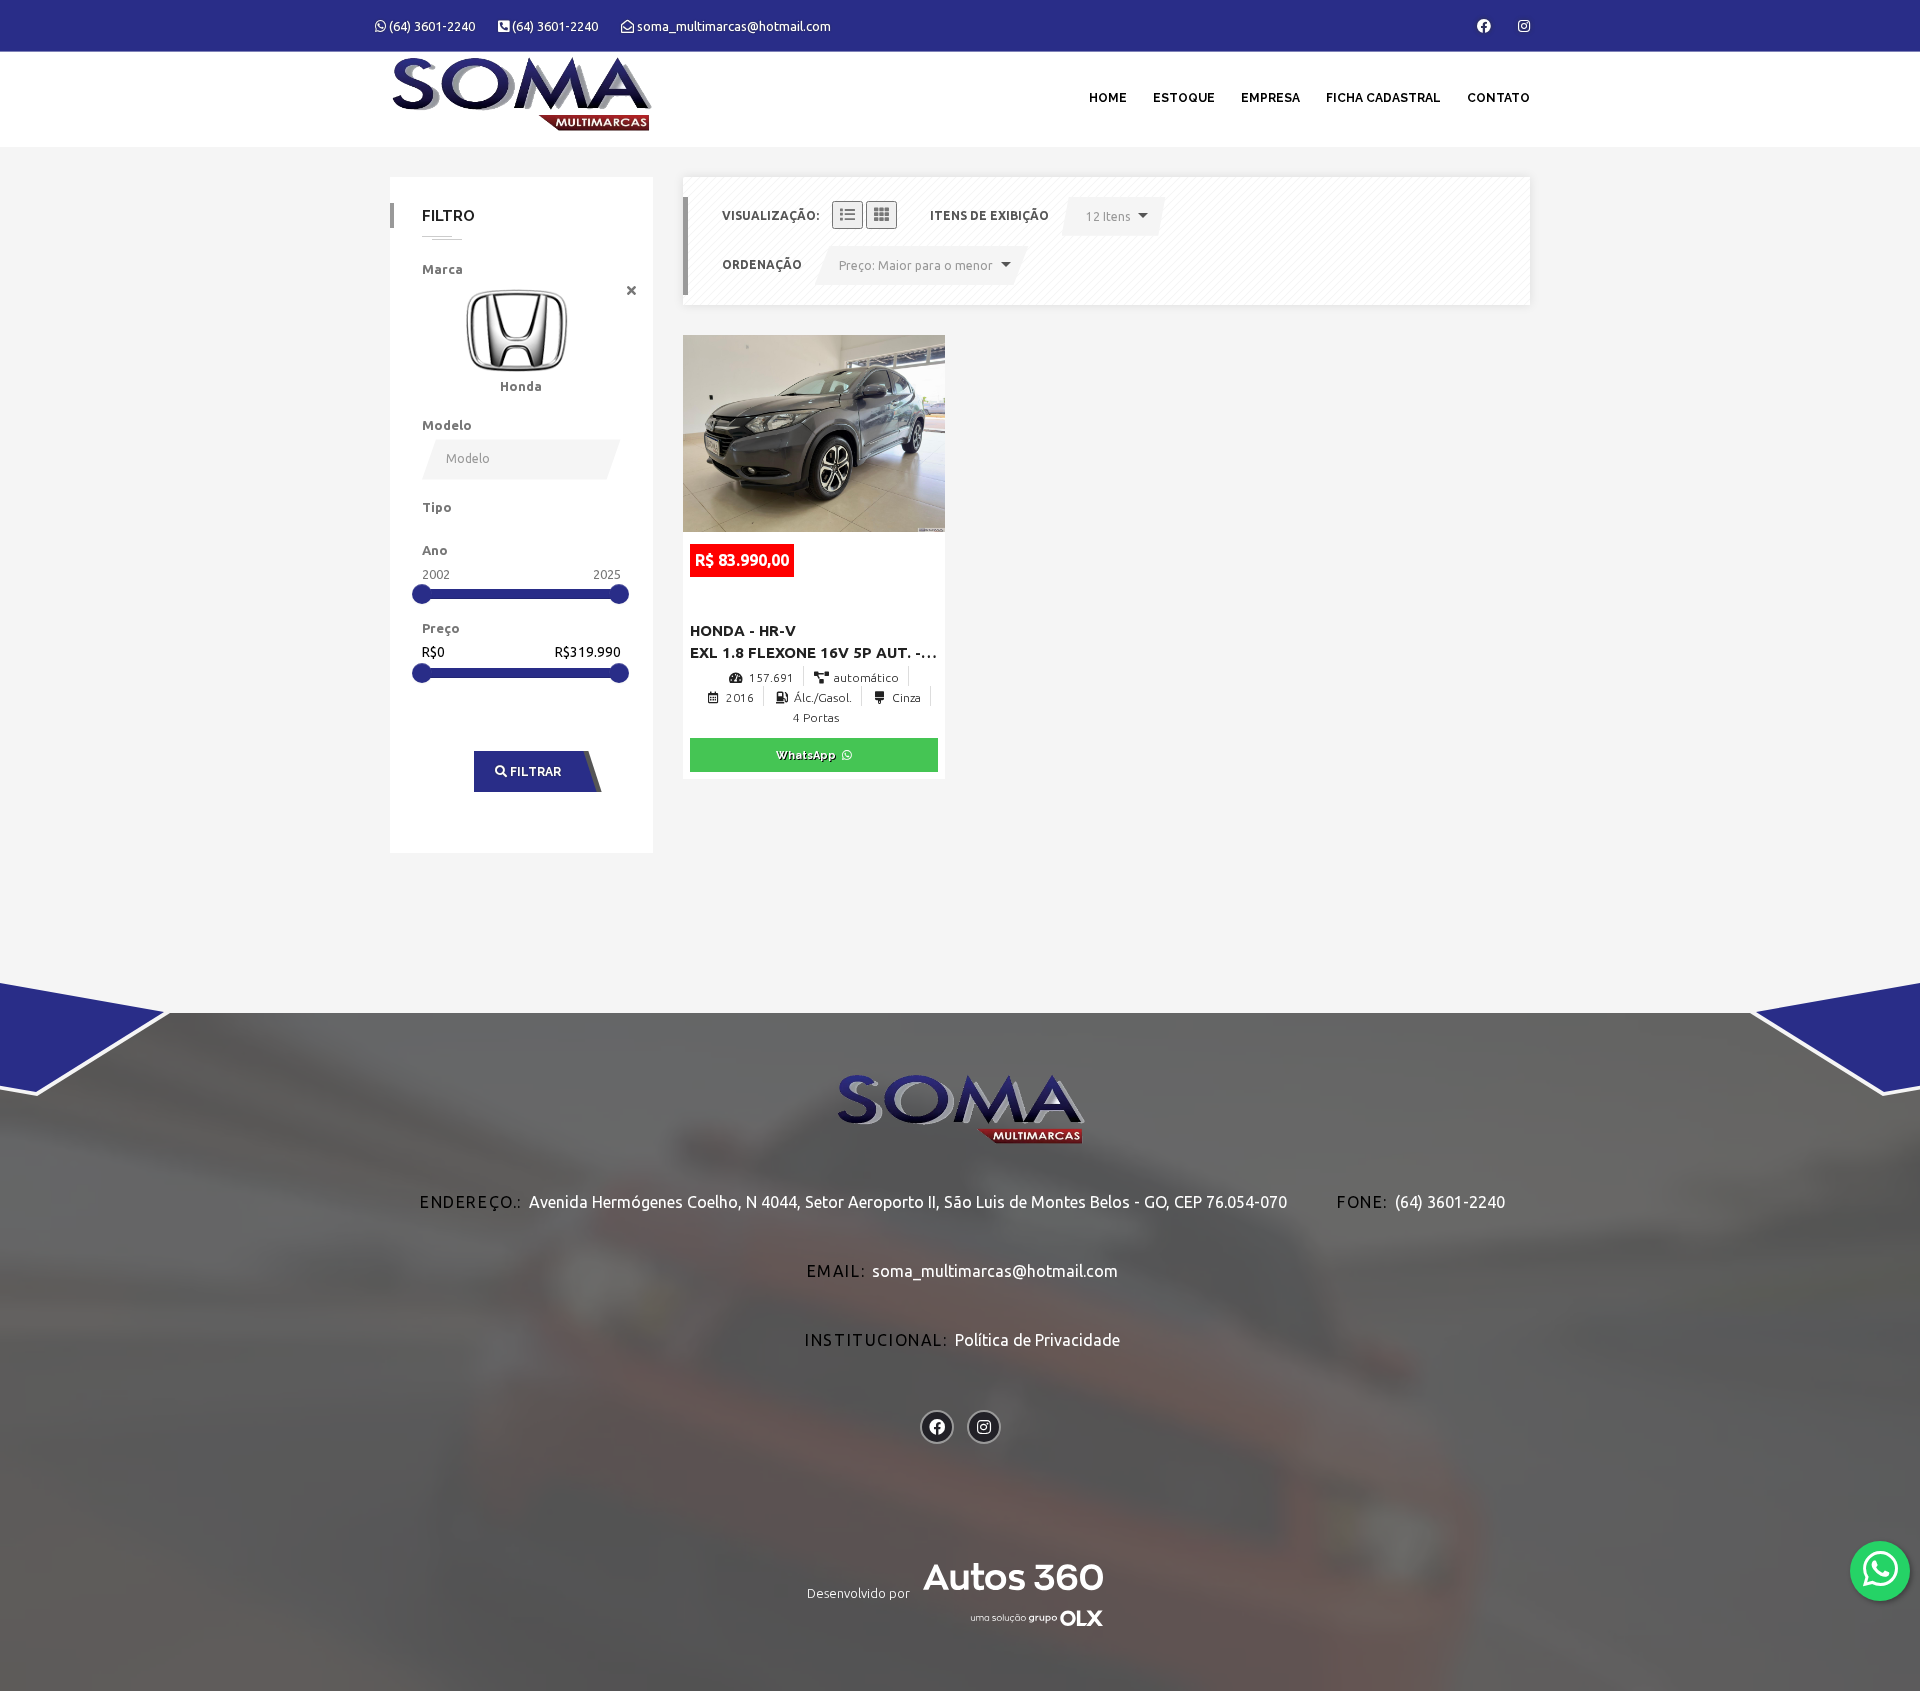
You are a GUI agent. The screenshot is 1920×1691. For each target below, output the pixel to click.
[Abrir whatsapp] (1880, 1569)
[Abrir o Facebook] (1484, 26)
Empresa (1270, 98)
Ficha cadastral (1383, 98)
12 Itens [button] (1108, 216)
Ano (435, 550)
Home (1108, 98)
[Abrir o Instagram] (1524, 26)
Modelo (447, 425)
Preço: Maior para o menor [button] (916, 265)
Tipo (437, 507)
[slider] (422, 594)
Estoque (1184, 98)
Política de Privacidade (1037, 1340)
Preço (441, 628)
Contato (1498, 98)
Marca (442, 269)
